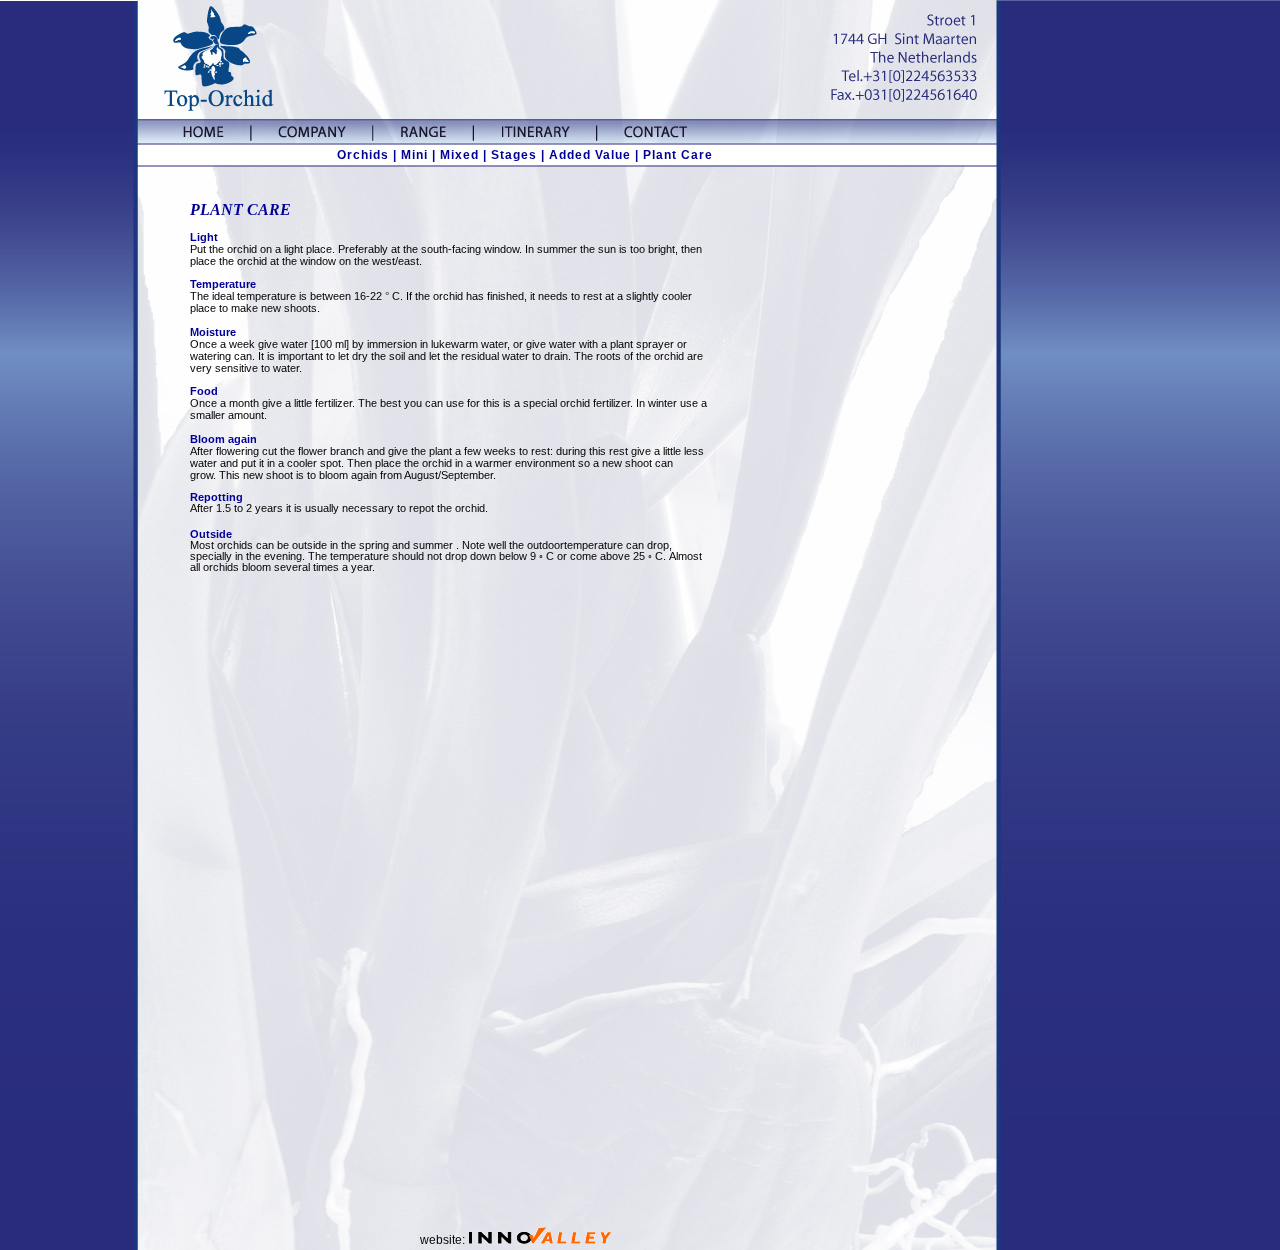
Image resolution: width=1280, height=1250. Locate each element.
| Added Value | (590, 155)
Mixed (459, 155)
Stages (514, 155)
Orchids (363, 155)
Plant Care (678, 155)
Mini (414, 155)
